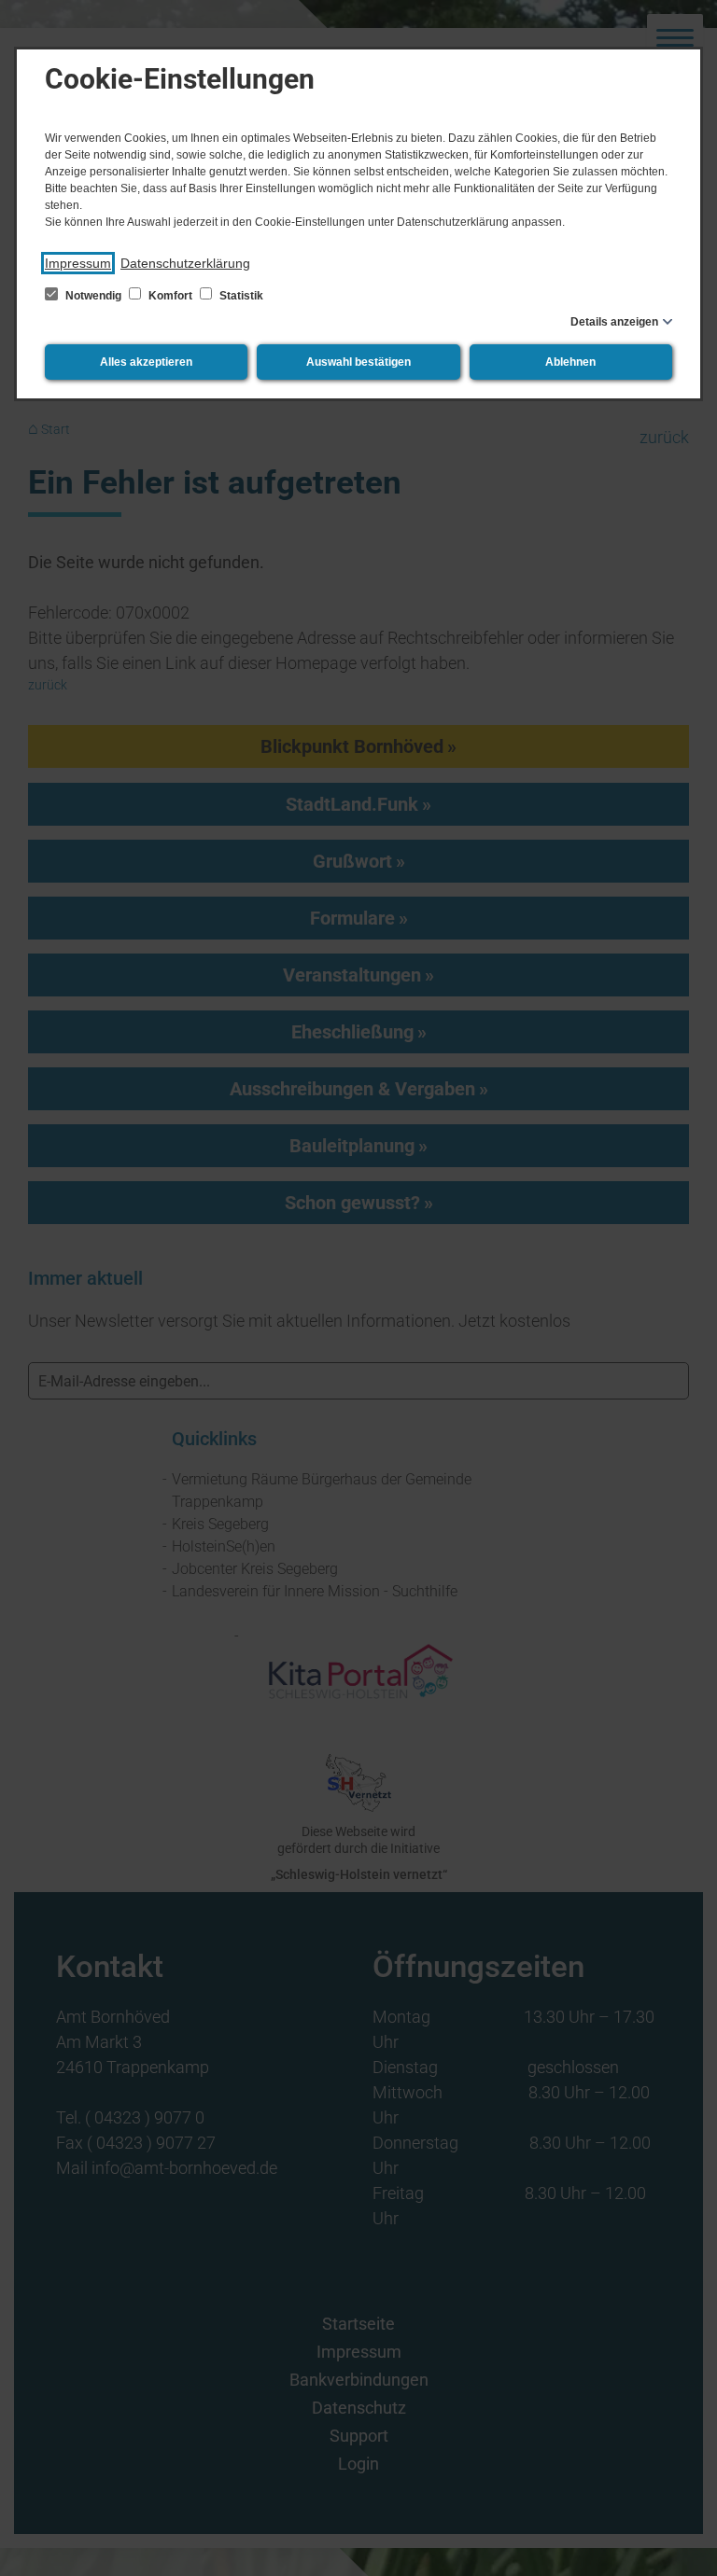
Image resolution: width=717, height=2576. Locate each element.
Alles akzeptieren (146, 362)
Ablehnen (570, 362)
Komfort (170, 296)
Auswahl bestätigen (358, 362)
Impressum (78, 263)
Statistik (240, 296)
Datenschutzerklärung (185, 263)
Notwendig (93, 296)
